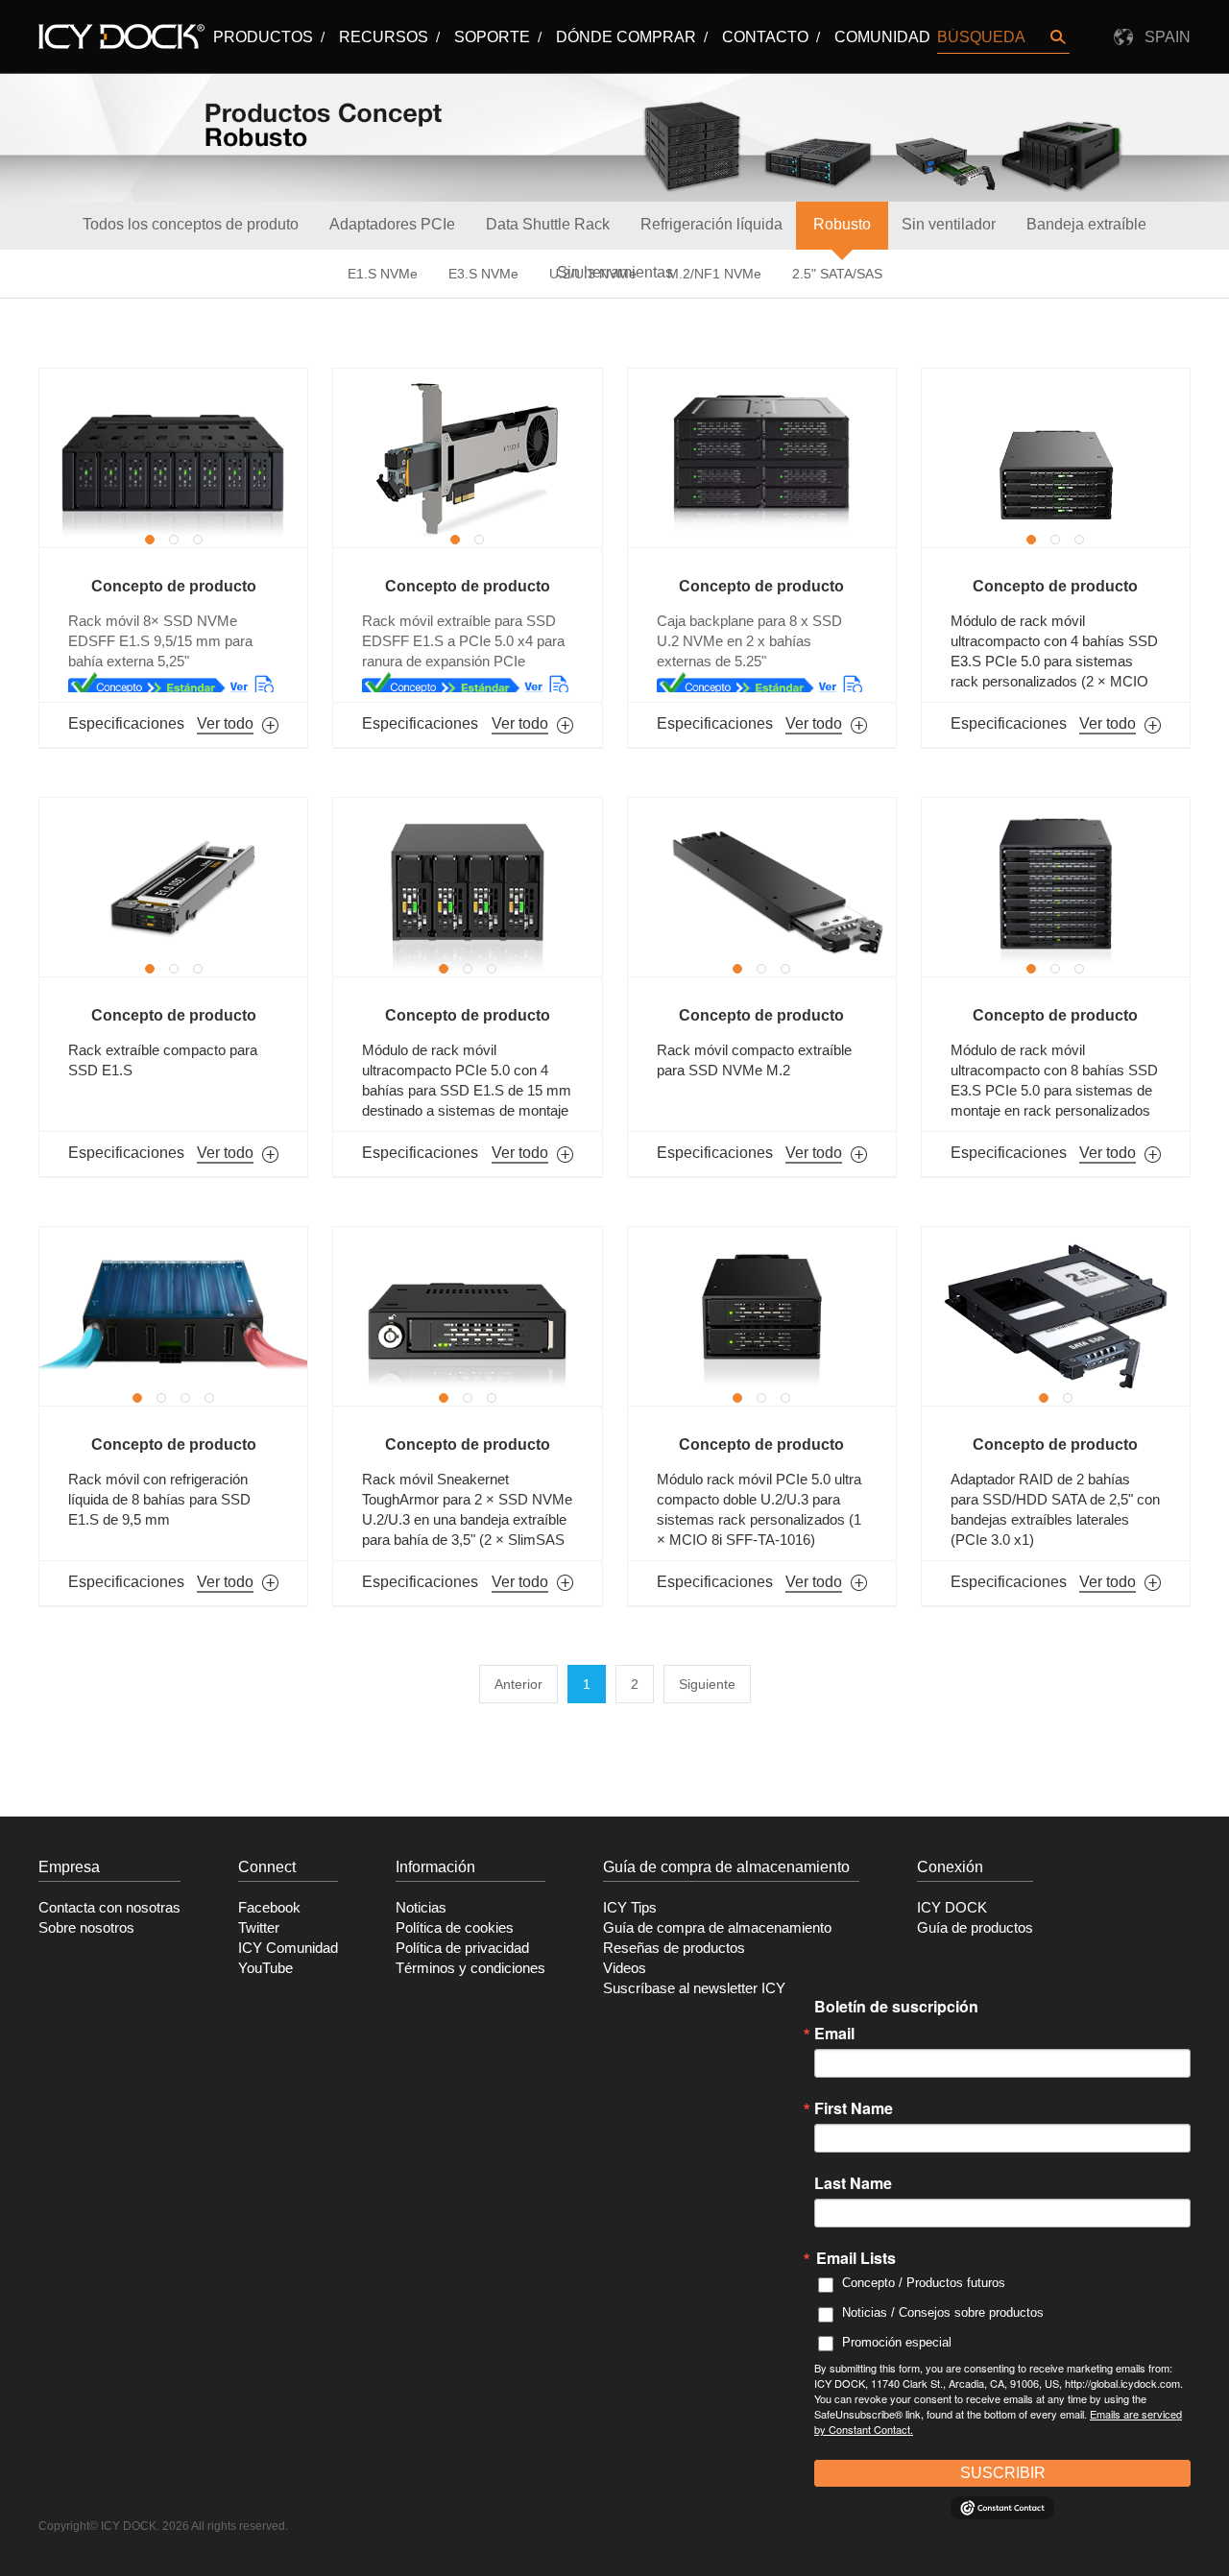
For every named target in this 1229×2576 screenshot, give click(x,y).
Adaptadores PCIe (392, 224)
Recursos (384, 37)
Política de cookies (455, 1928)
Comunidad (882, 37)
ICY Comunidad (288, 1948)
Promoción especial (897, 2342)
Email (834, 2034)
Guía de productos (975, 1928)
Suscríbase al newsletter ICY (694, 1988)
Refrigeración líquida (711, 224)
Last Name (853, 2183)
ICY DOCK (952, 1908)
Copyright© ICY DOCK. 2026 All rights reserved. (163, 2526)
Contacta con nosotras (109, 1908)
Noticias (421, 1908)
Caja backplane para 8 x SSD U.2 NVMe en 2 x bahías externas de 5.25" (749, 641)
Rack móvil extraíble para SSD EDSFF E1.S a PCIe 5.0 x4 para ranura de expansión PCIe (463, 641)
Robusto (842, 224)
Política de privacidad (462, 1948)
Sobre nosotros (86, 1928)
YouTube (265, 1968)
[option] (173, 458)
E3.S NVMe (483, 274)
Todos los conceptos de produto (191, 224)
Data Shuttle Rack (548, 224)
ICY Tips (630, 1908)
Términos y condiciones (470, 1968)
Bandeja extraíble (1086, 224)
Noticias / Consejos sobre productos (943, 2312)
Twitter (259, 1928)
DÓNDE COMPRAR (626, 37)
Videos (625, 1968)
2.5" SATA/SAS (837, 274)
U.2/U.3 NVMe (593, 274)
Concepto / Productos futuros (924, 2283)
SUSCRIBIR (1003, 2473)
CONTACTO (765, 37)
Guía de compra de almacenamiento (717, 1928)
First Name (854, 2108)
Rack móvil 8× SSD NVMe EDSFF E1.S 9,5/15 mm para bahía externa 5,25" (160, 641)
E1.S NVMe (383, 274)
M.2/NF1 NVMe (714, 274)
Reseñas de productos (674, 1948)
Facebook (269, 1908)
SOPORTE (492, 37)
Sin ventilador (949, 224)
